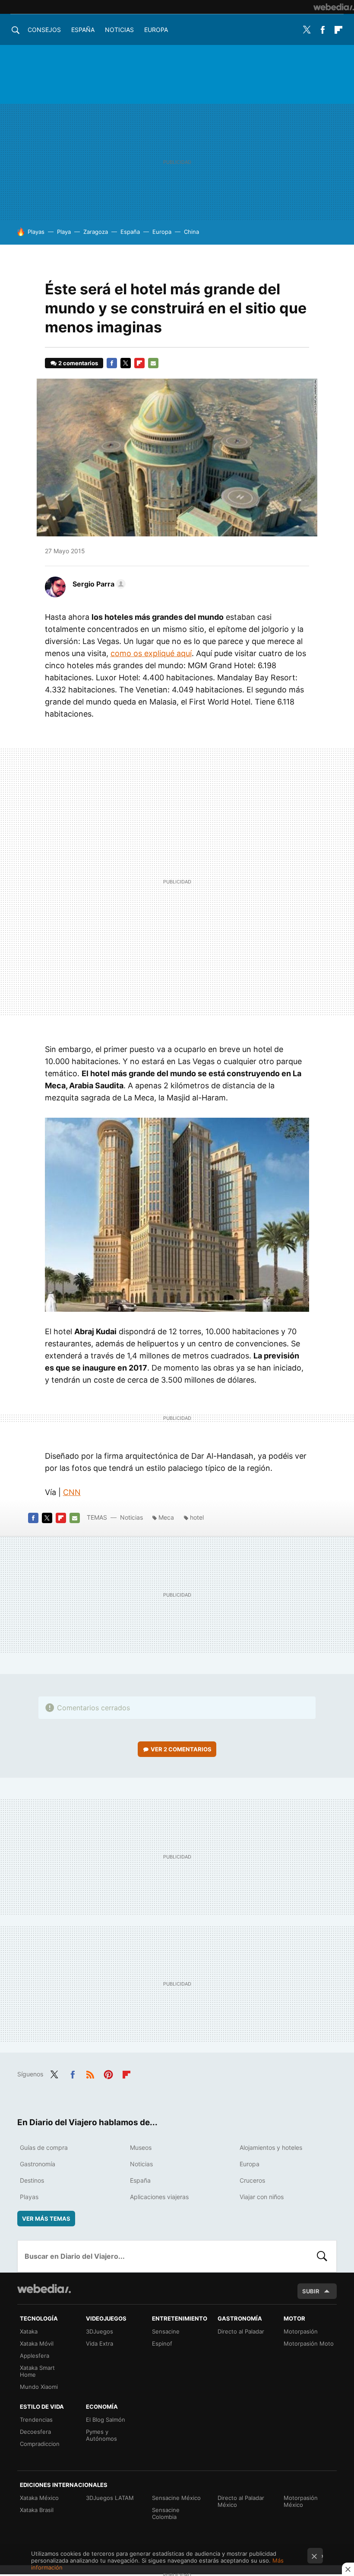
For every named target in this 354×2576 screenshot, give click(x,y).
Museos (141, 2147)
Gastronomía (38, 2164)
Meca (166, 1517)
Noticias (119, 30)
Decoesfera (35, 2432)
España (83, 30)
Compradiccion (40, 2444)
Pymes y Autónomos (101, 2435)
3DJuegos (100, 2331)
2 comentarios (78, 363)
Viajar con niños (262, 2197)
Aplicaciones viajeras (159, 2197)
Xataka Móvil (37, 2343)
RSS (90, 2073)
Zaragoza (96, 232)
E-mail (153, 363)
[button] (98, 584)
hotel (197, 1517)
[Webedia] (334, 7)
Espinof (162, 2343)
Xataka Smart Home (37, 2371)
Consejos (44, 30)
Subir (311, 2291)
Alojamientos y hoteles (271, 2147)
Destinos (32, 2180)
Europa (156, 30)
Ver (181, 1749)
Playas (36, 232)
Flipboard (338, 30)
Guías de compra (44, 2147)
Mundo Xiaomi (39, 2387)
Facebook (322, 30)
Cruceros (252, 2180)
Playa (64, 232)
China (191, 232)
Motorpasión (301, 2331)
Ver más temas (46, 2219)
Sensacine (166, 2331)
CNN (72, 1492)
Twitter (307, 30)
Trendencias (36, 2420)
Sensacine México (176, 2498)
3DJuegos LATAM (110, 2498)
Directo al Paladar (241, 2331)
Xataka (29, 2331)
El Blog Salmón (106, 2420)
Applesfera (35, 2356)
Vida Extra (100, 2343)
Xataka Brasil (37, 2510)
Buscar (322, 2256)
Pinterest (108, 2073)
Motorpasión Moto (309, 2343)
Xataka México (39, 2498)
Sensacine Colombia (166, 2513)
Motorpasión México (301, 2501)
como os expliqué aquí (151, 653)
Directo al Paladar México (241, 2501)
